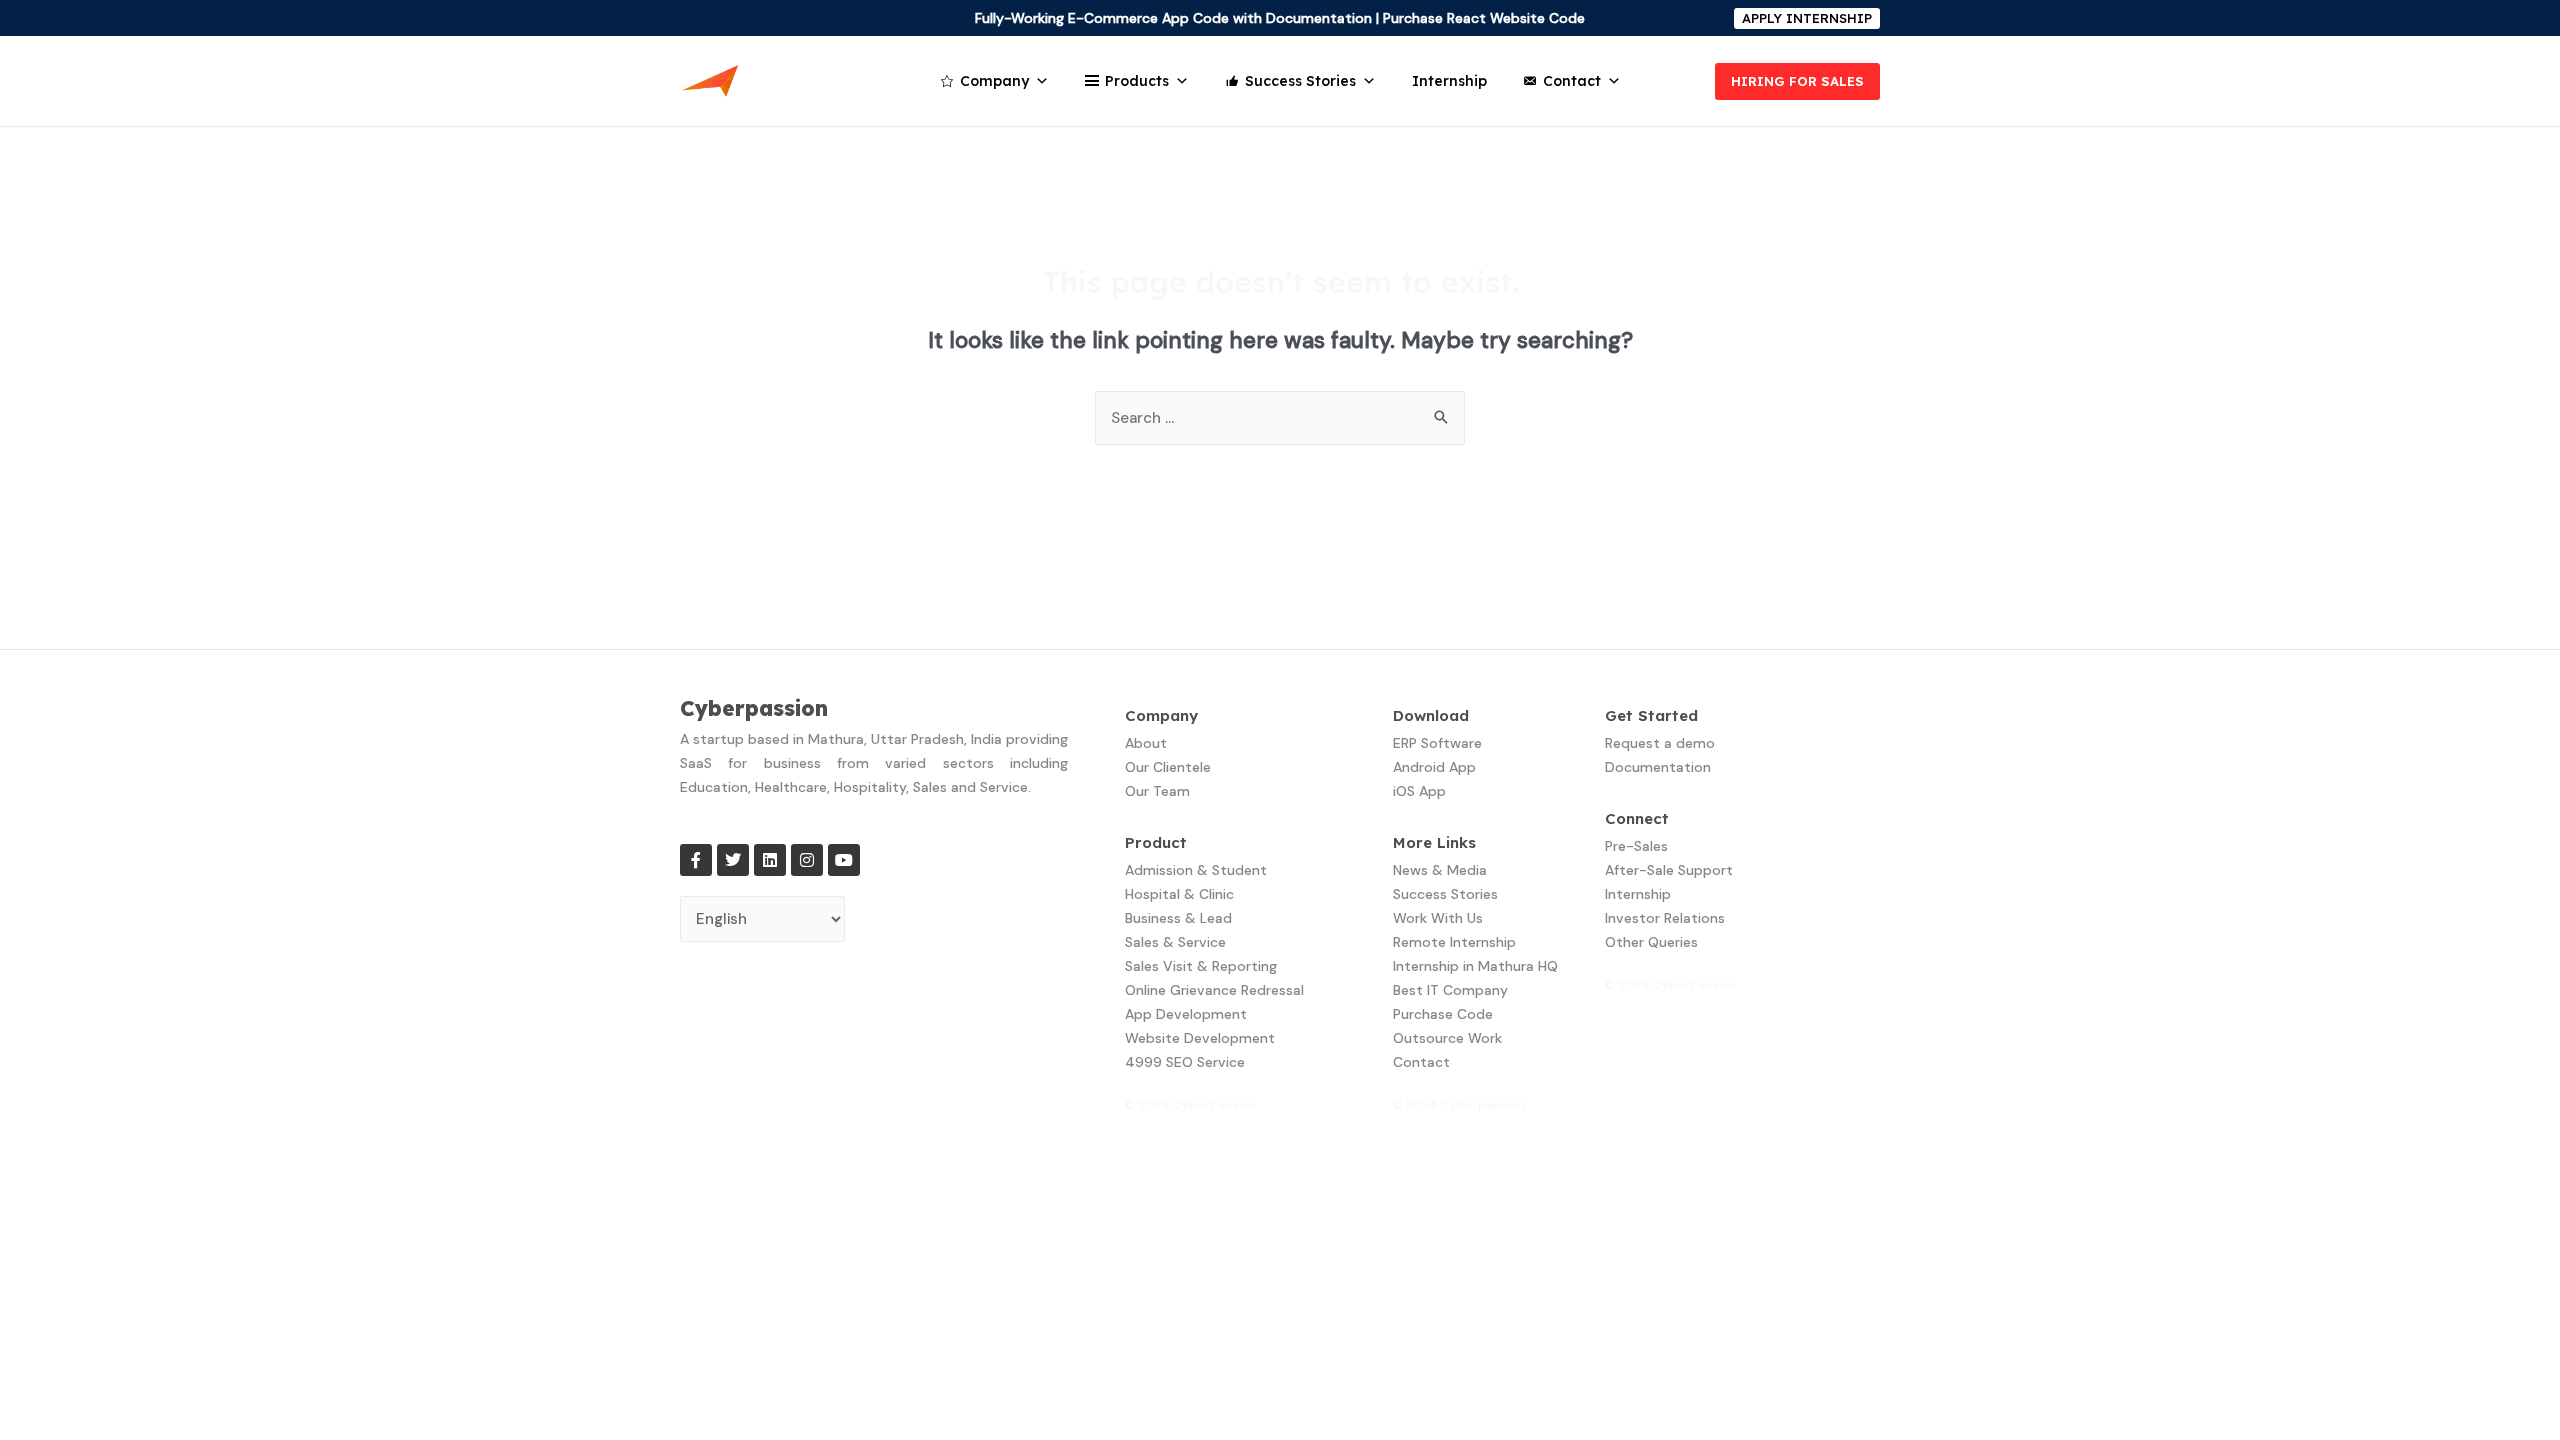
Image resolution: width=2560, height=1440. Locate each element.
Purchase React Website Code (1484, 18)
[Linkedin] (770, 860)
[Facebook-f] (696, 860)
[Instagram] (807, 860)
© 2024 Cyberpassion (1191, 1105)
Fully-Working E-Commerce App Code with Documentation (1173, 18)
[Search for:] (1280, 418)
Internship (1449, 81)
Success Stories (1300, 81)
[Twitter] (733, 860)
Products (1137, 81)
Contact (1572, 81)
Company (994, 81)
